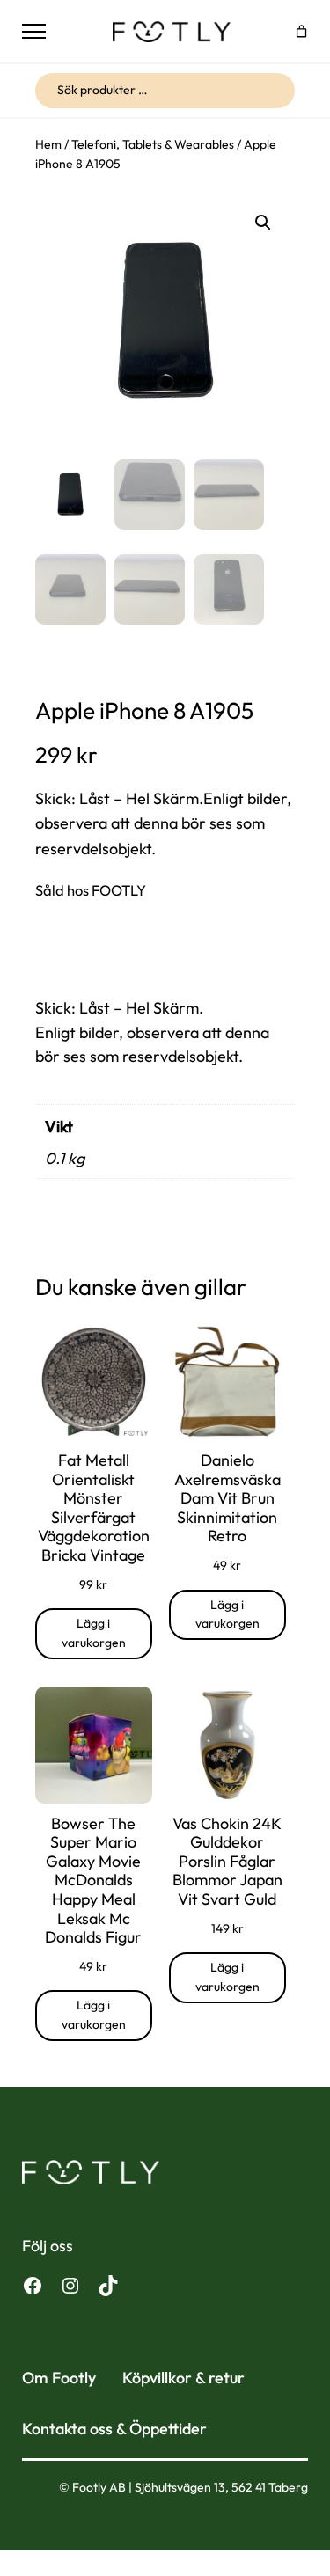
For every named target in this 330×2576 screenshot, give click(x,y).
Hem (48, 144)
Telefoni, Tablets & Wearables (153, 144)
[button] (263, 223)
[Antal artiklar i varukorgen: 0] (301, 31)
